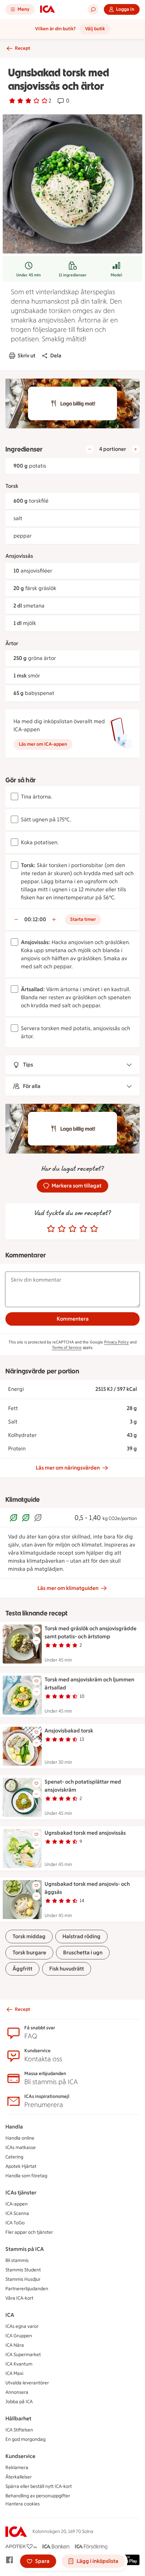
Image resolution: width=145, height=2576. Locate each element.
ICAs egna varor (22, 2326)
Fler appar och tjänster (29, 2232)
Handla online (20, 2138)
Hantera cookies (23, 2504)
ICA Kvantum (19, 2364)
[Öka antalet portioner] (136, 449)
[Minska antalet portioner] (90, 449)
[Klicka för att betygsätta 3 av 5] (72, 1229)
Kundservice (20, 2456)
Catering (14, 2157)
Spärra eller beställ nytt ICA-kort (39, 2486)
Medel (116, 275)
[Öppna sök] (93, 9)
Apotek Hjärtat (21, 2166)
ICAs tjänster (21, 2193)
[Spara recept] (36, 1630)
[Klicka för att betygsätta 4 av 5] (83, 1229)
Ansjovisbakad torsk (69, 1731)
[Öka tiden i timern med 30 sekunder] (54, 920)
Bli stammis (17, 2260)
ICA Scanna (17, 2213)
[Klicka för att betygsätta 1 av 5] (51, 1229)
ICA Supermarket (23, 2355)
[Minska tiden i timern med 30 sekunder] (16, 920)
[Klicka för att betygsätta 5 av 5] (94, 1229)
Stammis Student (23, 2270)
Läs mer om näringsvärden (68, 1468)
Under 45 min (28, 275)
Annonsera (17, 2392)
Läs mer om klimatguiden (68, 1588)
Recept (22, 48)
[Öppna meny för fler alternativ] (36, 1641)
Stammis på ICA (25, 2249)
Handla (14, 2127)
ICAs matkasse (21, 2148)
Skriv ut (26, 356)
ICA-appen (17, 2204)
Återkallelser (19, 2477)
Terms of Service (67, 1348)
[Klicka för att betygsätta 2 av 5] (62, 1229)
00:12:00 (35, 919)
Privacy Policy (117, 1342)
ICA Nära (15, 2345)
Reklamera (17, 2468)
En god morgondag (25, 2439)
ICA (10, 2315)
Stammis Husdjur (23, 2279)
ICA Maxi (14, 2373)
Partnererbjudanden (27, 2289)
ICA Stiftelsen (19, 2430)
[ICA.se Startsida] (48, 9)
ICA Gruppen (19, 2336)
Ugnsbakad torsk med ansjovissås (85, 1833)
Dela (56, 356)
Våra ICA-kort (19, 2298)
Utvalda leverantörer (27, 2383)
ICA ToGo (15, 2223)
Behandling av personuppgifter (38, 2496)
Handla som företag (26, 2176)
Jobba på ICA (19, 2402)
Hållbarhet (18, 2418)
